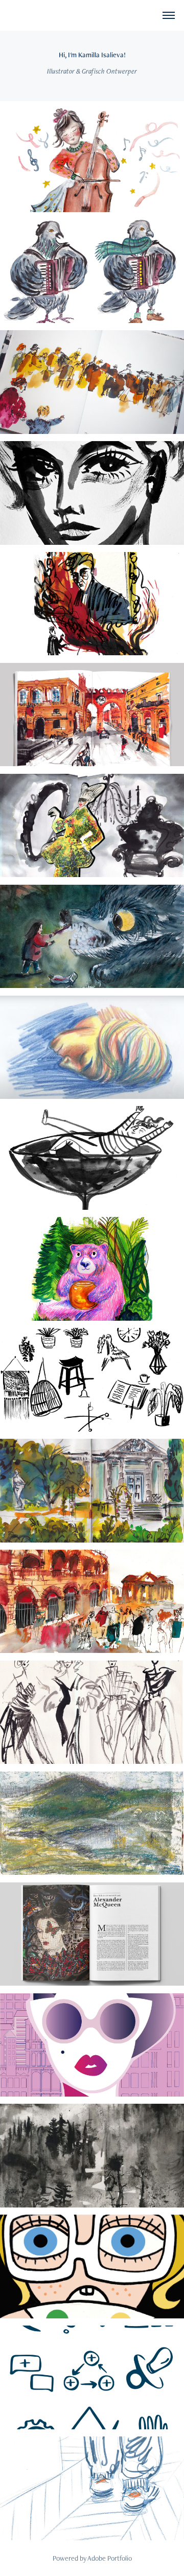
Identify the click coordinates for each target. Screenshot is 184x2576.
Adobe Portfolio (110, 2558)
